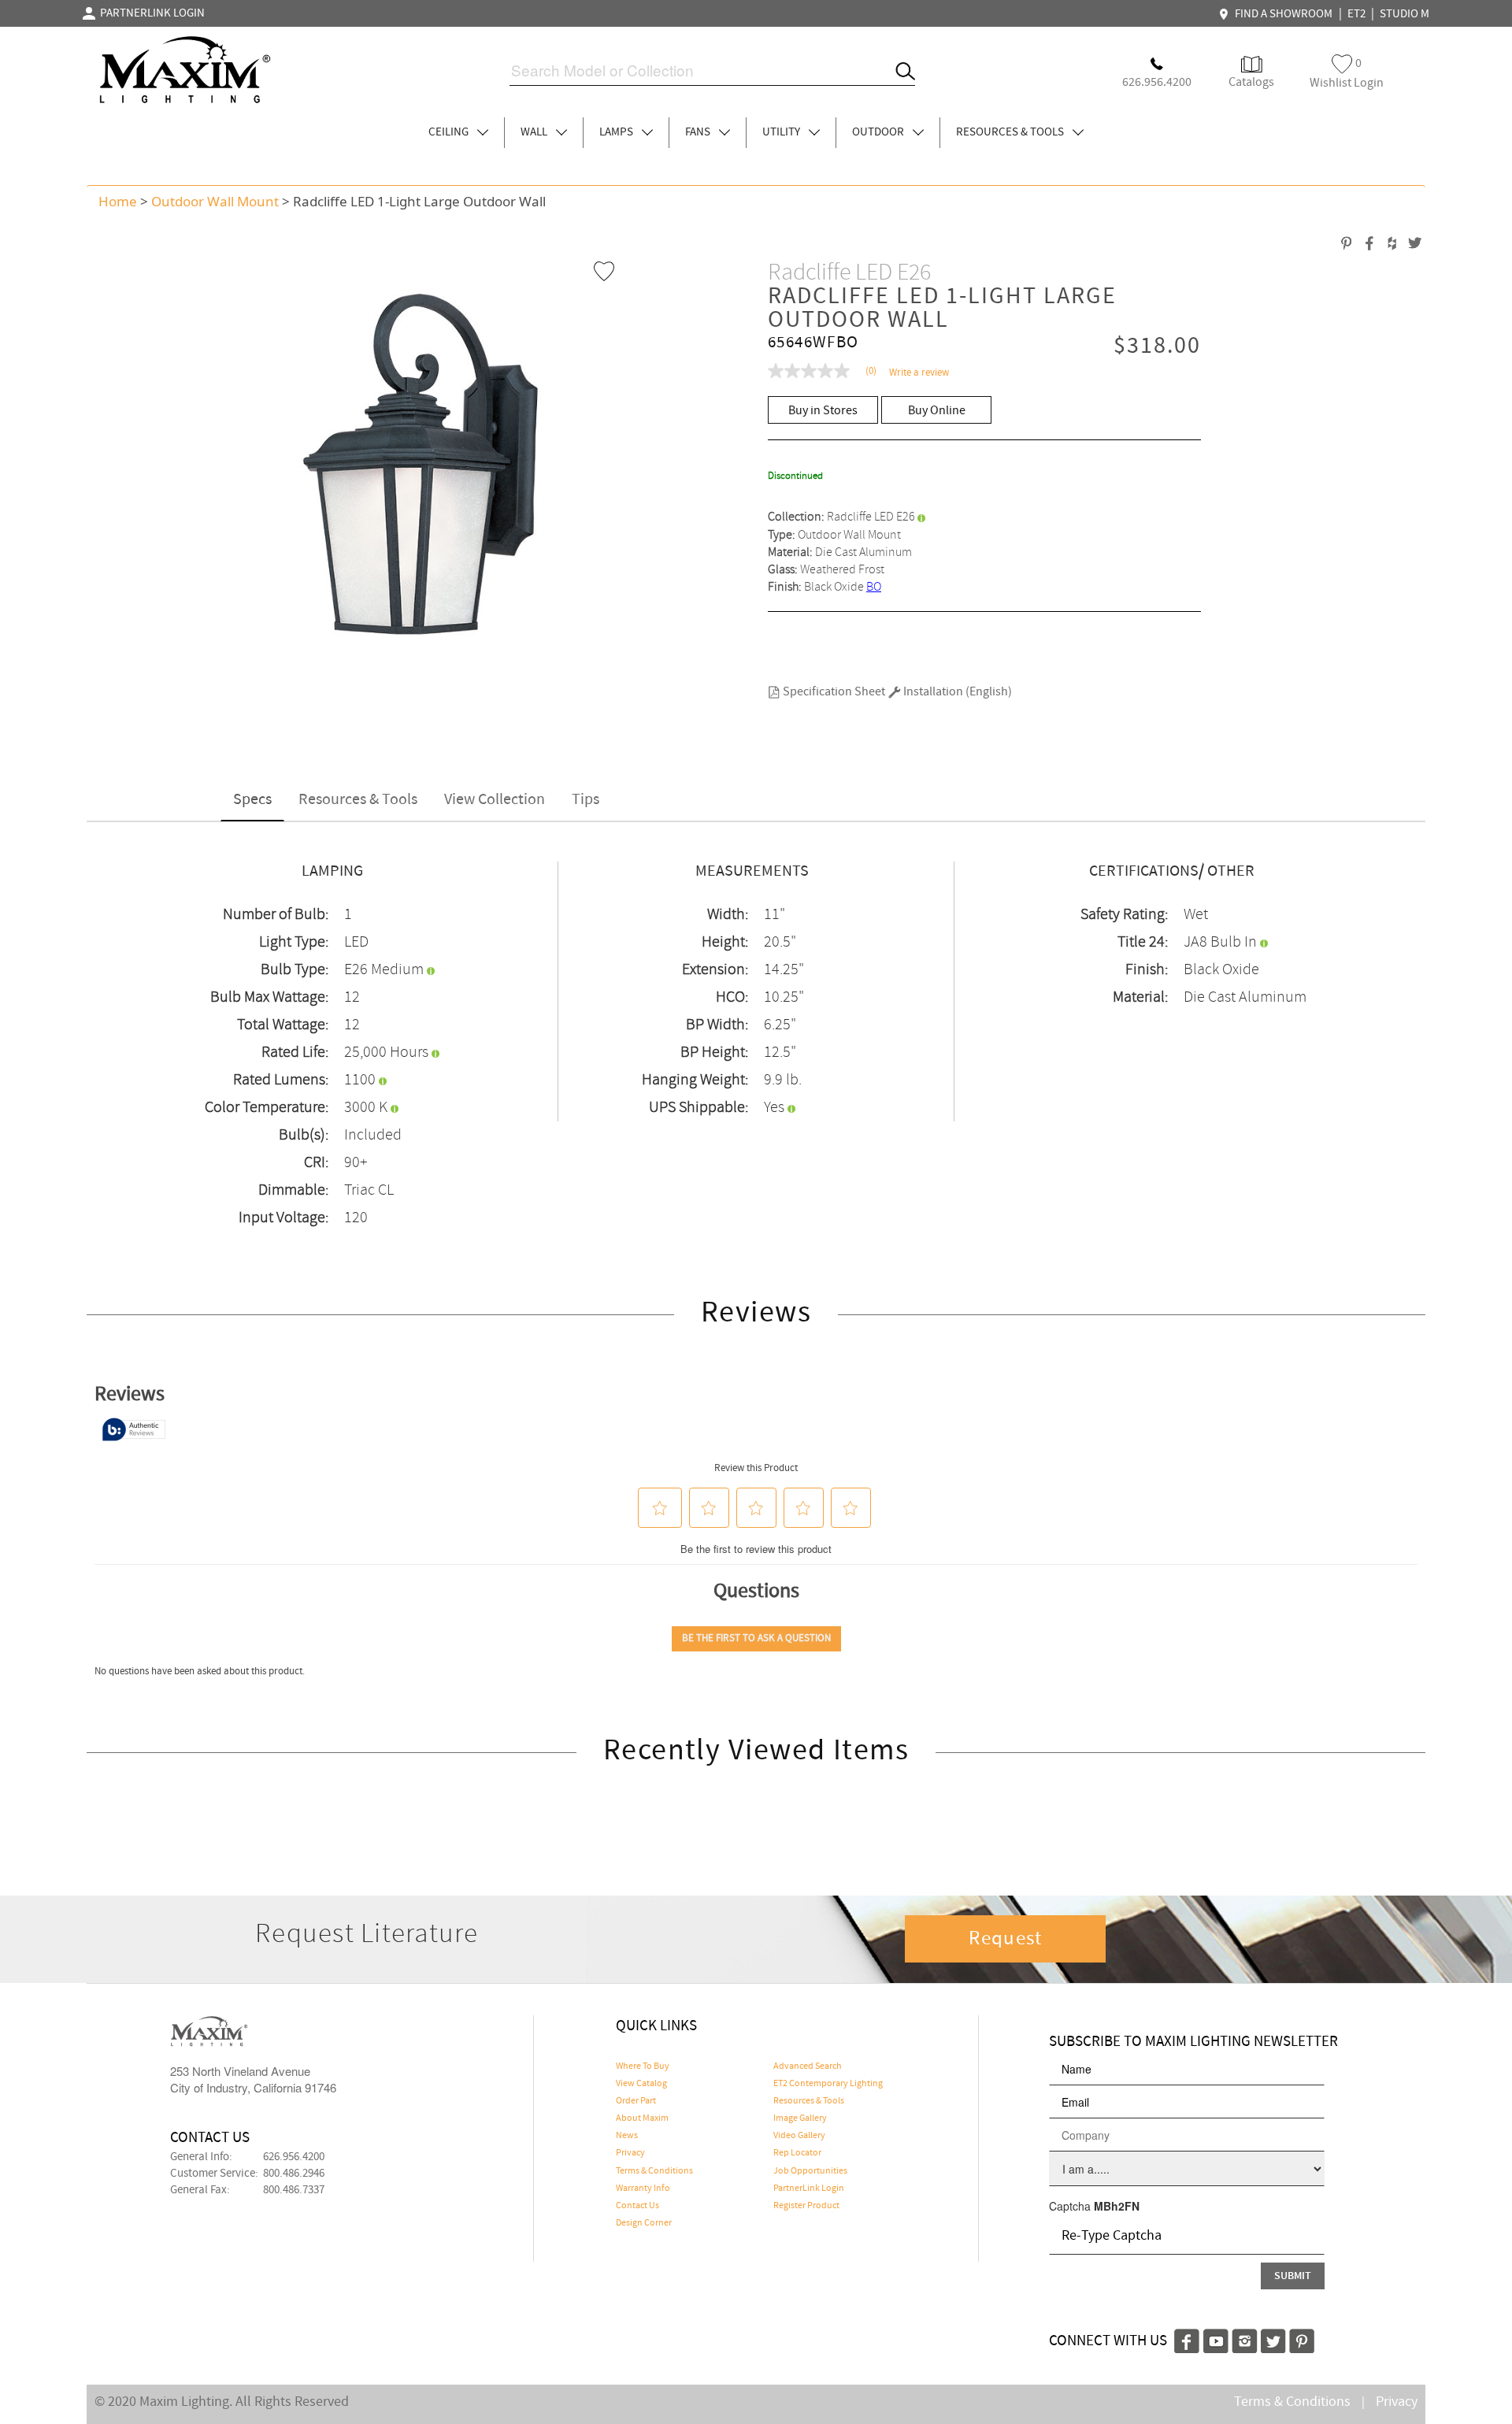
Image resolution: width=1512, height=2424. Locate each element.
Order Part (636, 2101)
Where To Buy (643, 2066)
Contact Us (637, 2206)
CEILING (450, 132)
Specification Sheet (833, 692)
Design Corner (644, 2223)
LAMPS (617, 132)
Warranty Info (643, 2189)
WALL (535, 132)
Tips (586, 800)
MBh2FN (1117, 2206)
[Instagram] (1245, 2340)
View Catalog (641, 2084)
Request (1006, 1939)
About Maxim (642, 2118)
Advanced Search (808, 2066)
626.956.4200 (294, 2157)
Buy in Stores (823, 411)
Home (118, 201)
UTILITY (782, 132)
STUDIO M (1405, 14)
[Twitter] (1273, 2340)
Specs (252, 800)
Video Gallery (799, 2136)
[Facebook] (1187, 2340)
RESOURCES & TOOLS (1011, 132)
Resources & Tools (358, 800)
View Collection (495, 800)
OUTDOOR (879, 132)
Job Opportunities (810, 2171)
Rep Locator (797, 2153)
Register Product (806, 2206)
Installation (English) (956, 692)
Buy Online (937, 411)
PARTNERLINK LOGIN (150, 13)
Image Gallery (800, 2118)
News (627, 2136)
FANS (699, 132)
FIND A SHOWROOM (1281, 14)
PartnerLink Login (809, 2189)
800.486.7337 (294, 2190)
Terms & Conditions (654, 2171)
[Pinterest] (1302, 2340)
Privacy (630, 2153)
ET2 (1356, 14)
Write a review (919, 373)
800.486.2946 (294, 2174)
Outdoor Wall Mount (215, 201)
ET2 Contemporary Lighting (828, 2084)
